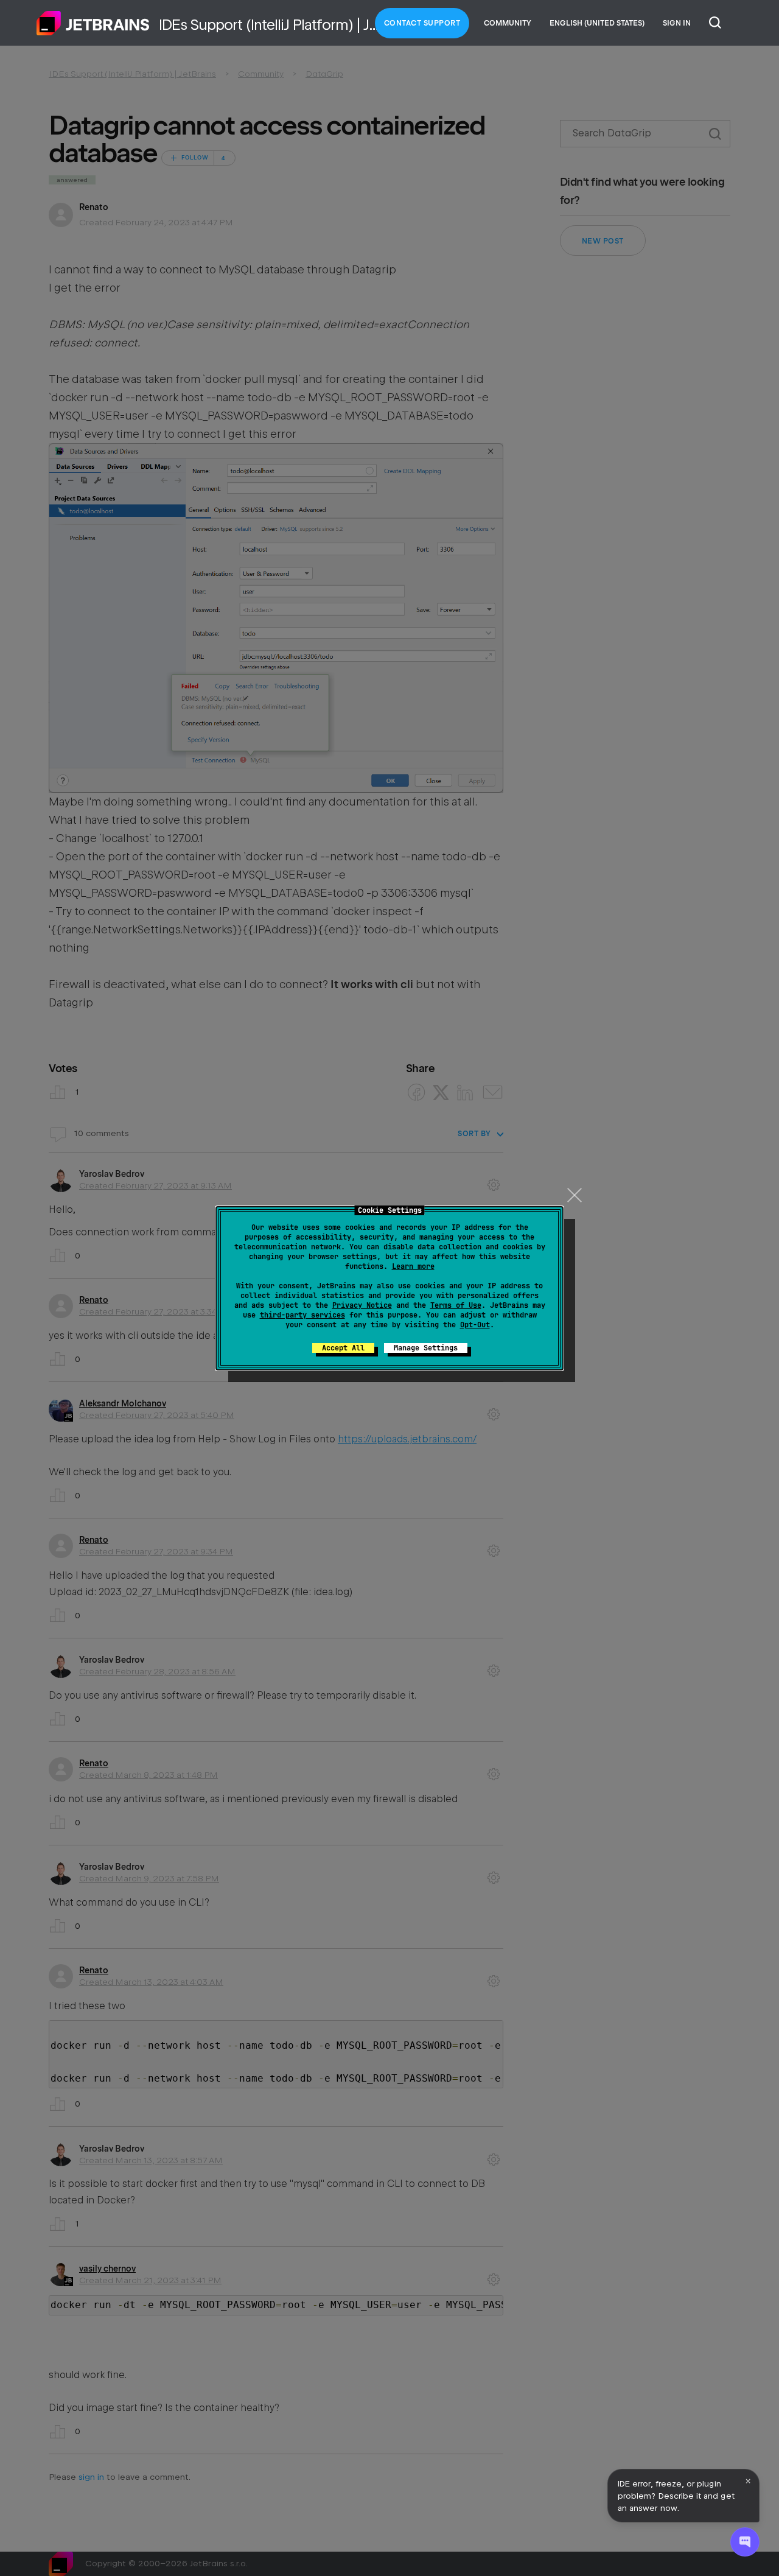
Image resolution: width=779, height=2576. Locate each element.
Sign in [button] (677, 23)
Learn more (413, 1266)
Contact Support (422, 23)
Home (93, 23)
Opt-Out (475, 1325)
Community (508, 23)
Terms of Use (456, 1305)
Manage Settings (426, 1348)
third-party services (302, 1315)
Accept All (343, 1348)
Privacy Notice (362, 1305)
